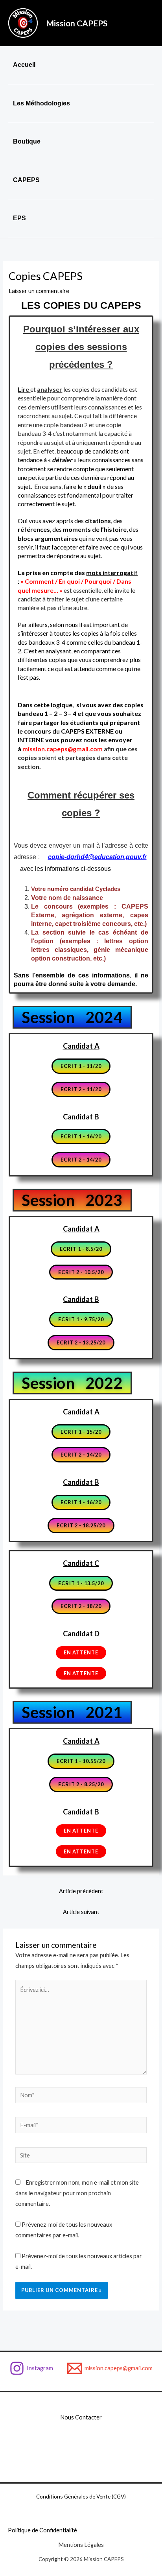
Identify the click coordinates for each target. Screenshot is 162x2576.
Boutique (27, 141)
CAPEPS (26, 180)
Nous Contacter (81, 2417)
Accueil (24, 65)
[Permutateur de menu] (146, 132)
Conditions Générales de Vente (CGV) (81, 2496)
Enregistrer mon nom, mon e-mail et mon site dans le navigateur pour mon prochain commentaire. (77, 2193)
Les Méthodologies (41, 103)
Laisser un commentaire (39, 291)
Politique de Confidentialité (42, 2530)
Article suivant (81, 1912)
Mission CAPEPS (77, 23)
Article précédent (81, 1891)
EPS (19, 218)
